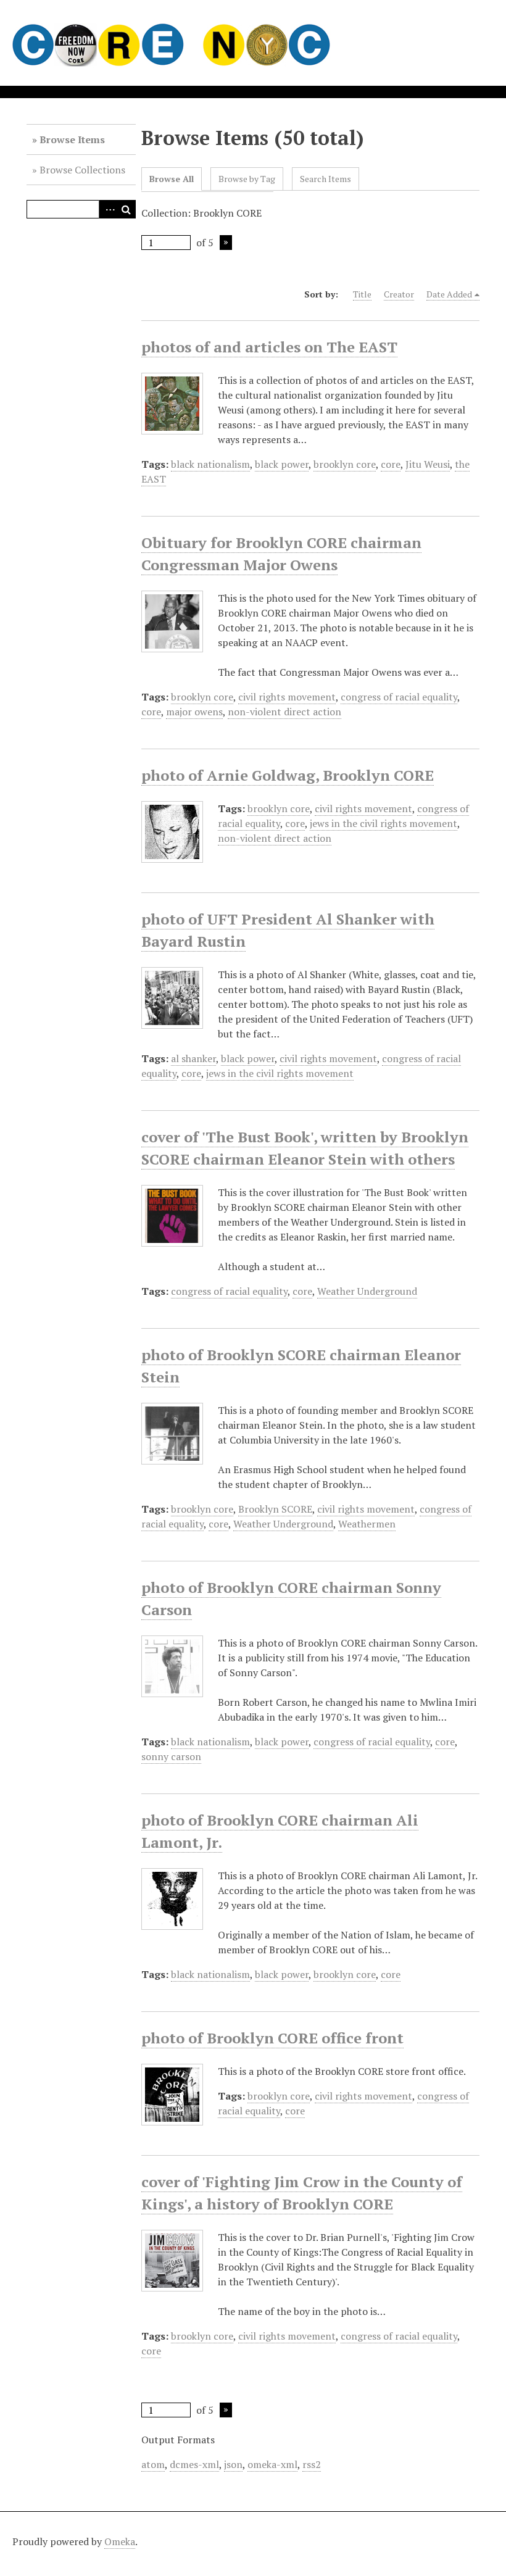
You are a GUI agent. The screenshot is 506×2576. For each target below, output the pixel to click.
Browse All (172, 179)
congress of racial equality (399, 697)
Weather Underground (367, 1291)
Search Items (326, 179)
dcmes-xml (194, 2464)
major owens (194, 712)
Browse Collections (82, 170)
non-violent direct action (284, 712)
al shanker (193, 1058)
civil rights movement (287, 697)
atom (153, 2464)
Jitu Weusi (428, 464)
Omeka (120, 2541)
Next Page (226, 243)
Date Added (449, 294)
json (233, 2464)
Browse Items (72, 139)
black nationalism (210, 464)
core (391, 464)
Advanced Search (108, 209)
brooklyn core (345, 464)
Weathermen (367, 1524)
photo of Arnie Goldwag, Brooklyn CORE (288, 775)
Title (362, 294)
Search (126, 209)
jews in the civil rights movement (384, 823)
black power (282, 464)
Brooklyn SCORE (275, 1509)
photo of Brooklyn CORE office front (272, 2038)
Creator (399, 294)
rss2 (312, 2464)
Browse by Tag (247, 179)
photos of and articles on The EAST (269, 347)
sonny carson (171, 1756)
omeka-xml (272, 2464)
